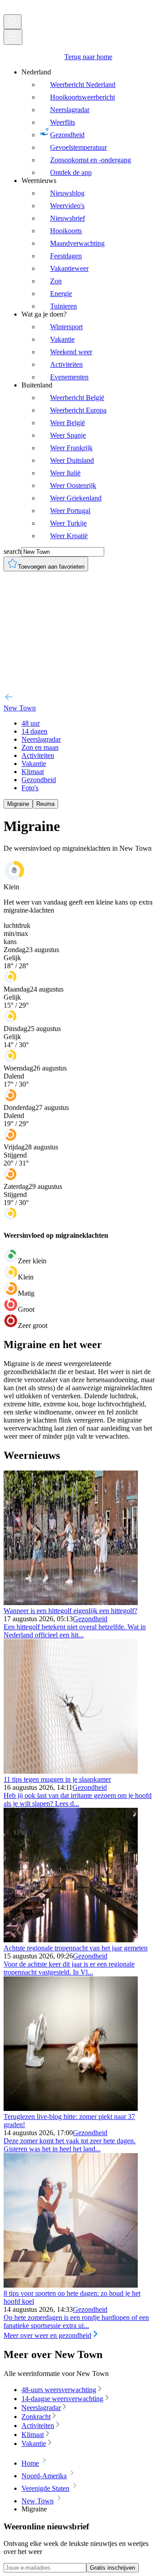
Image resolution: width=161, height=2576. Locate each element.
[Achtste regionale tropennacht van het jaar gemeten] (71, 1940)
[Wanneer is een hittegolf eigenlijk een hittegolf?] (71, 1603)
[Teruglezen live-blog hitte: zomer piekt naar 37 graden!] (71, 2108)
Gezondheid (90, 1619)
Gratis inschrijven (112, 2568)
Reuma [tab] (45, 804)
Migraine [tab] (18, 804)
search (13, 551)
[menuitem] (89, 122)
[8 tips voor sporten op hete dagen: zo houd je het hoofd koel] (71, 2285)
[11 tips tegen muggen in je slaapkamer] (71, 1771)
